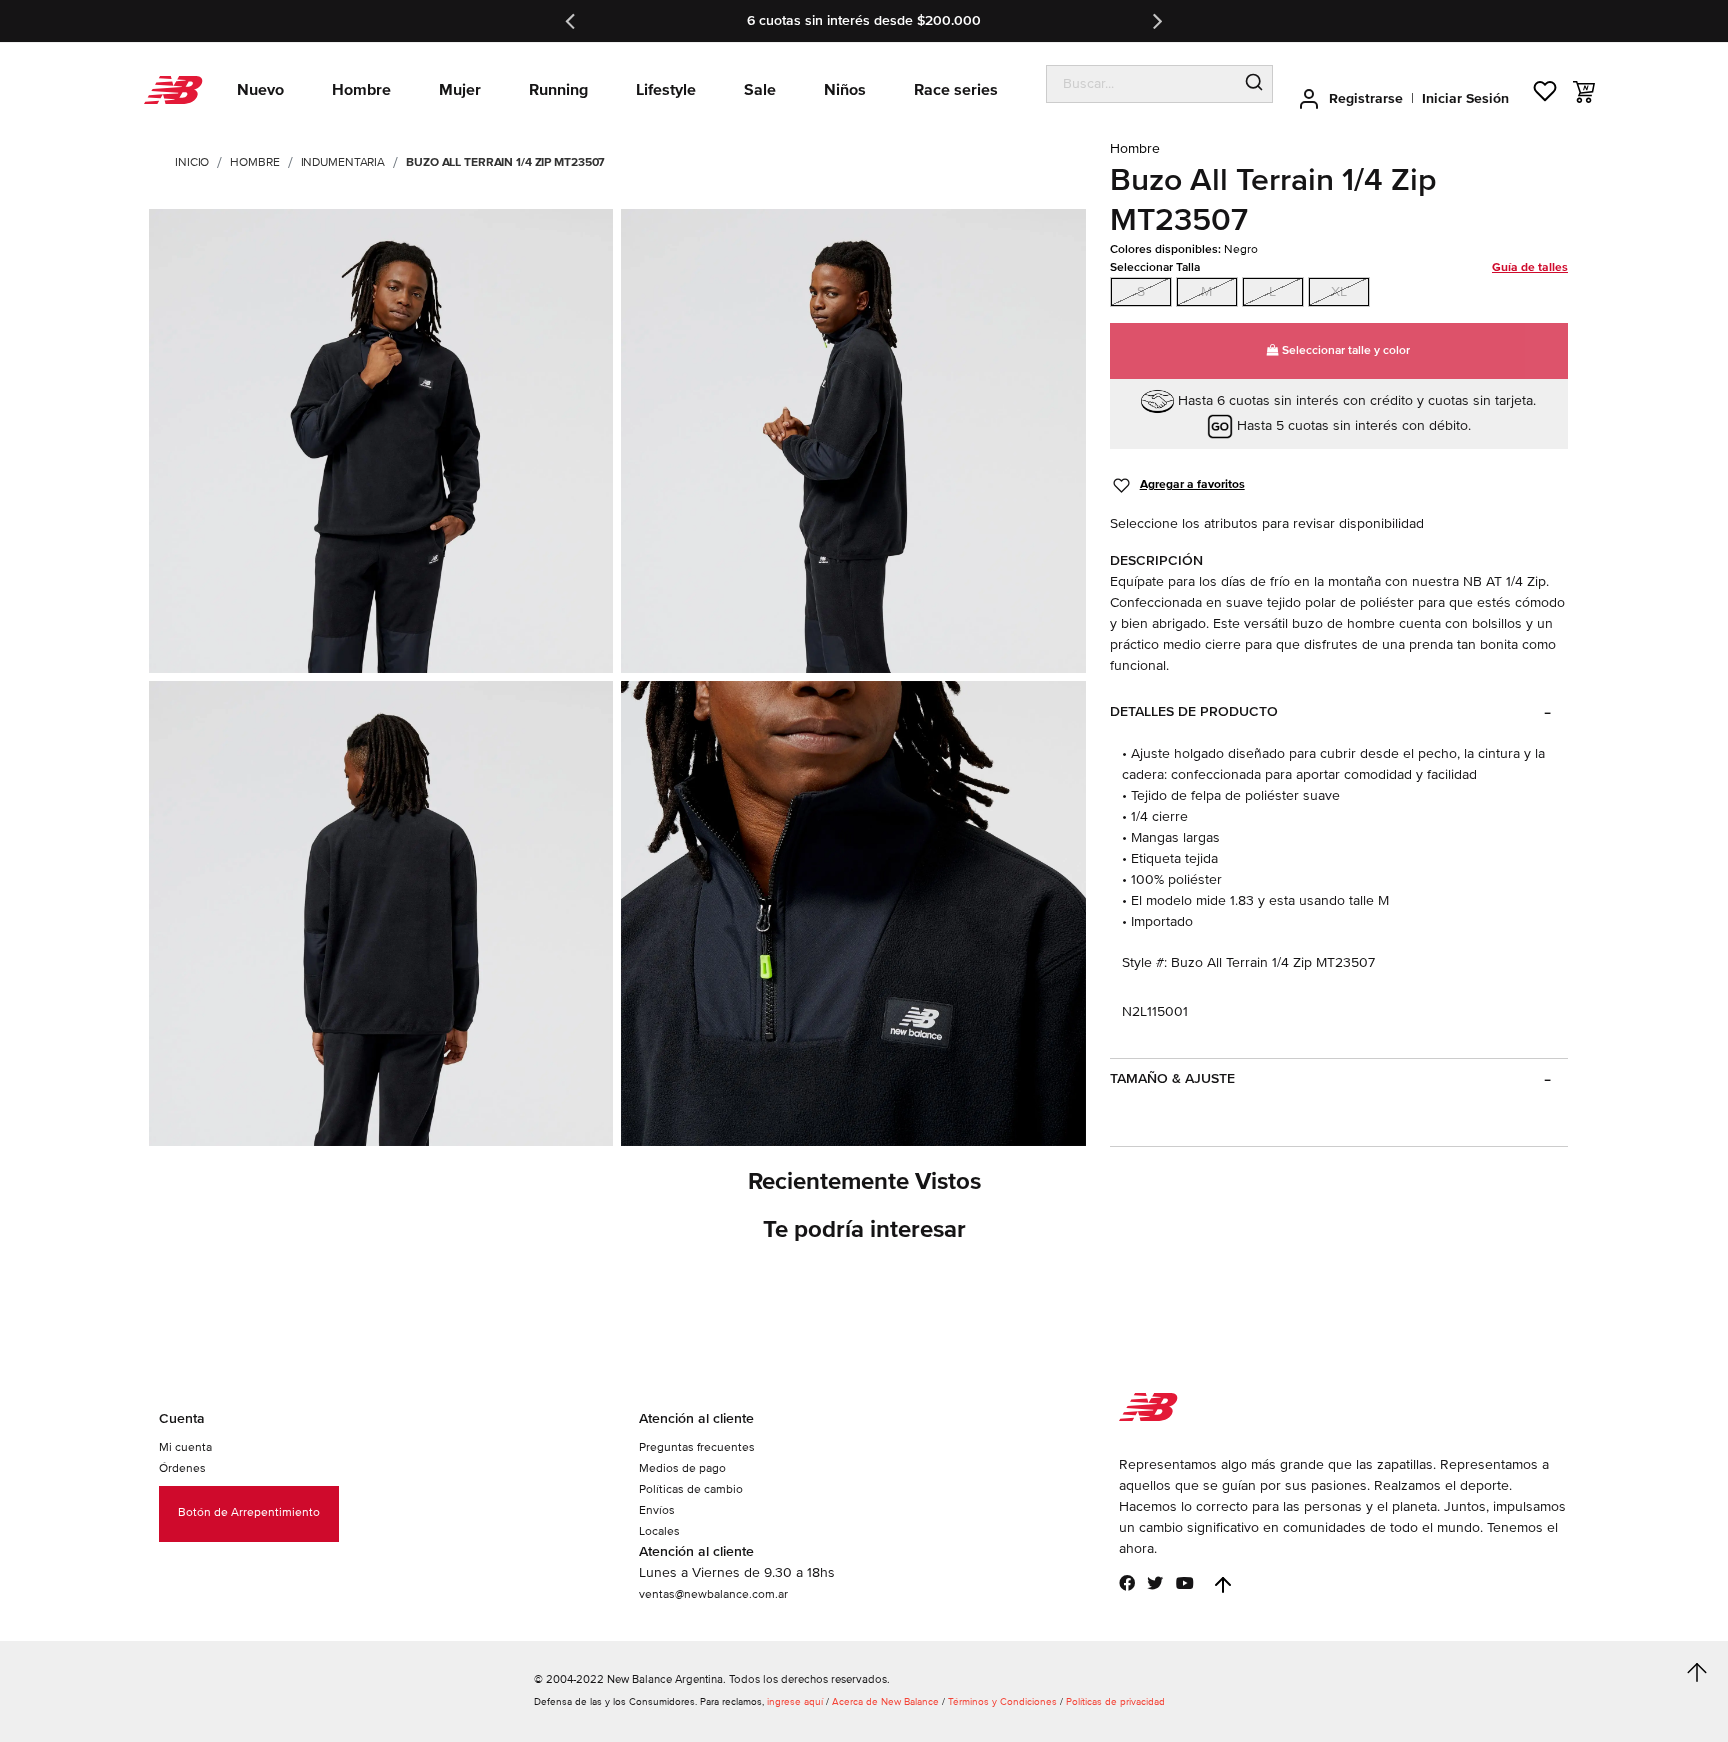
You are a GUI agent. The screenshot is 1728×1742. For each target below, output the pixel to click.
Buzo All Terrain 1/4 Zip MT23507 (505, 162)
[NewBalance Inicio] (173, 90)
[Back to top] (1223, 1585)
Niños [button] (845, 90)
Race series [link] (956, 90)
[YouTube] (1185, 1583)
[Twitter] (1155, 1583)
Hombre (254, 162)
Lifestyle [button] (666, 90)
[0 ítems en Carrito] (1584, 92)
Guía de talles (1530, 267)
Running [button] (558, 90)
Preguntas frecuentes (697, 1447)
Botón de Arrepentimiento (249, 1512)
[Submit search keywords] (1254, 84)
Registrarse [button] (1366, 98)
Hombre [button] (361, 90)
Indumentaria (343, 162)
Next (1156, 21)
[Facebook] (1127, 1583)
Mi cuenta (185, 1447)
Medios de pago (682, 1468)
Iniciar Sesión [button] (1465, 98)
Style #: (1144, 962)
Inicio (192, 162)
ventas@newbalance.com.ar (713, 1594)
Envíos (657, 1510)
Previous (572, 21)
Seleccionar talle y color (1344, 350)
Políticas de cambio (691, 1489)
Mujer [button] (460, 90)
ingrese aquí (795, 1702)
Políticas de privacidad (1115, 1702)
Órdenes (182, 1468)
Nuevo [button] (260, 90)
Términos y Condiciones (1002, 1702)
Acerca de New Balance (885, 1702)
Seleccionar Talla (1339, 267)
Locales (659, 1531)
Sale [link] (760, 90)
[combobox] (1141, 84)
